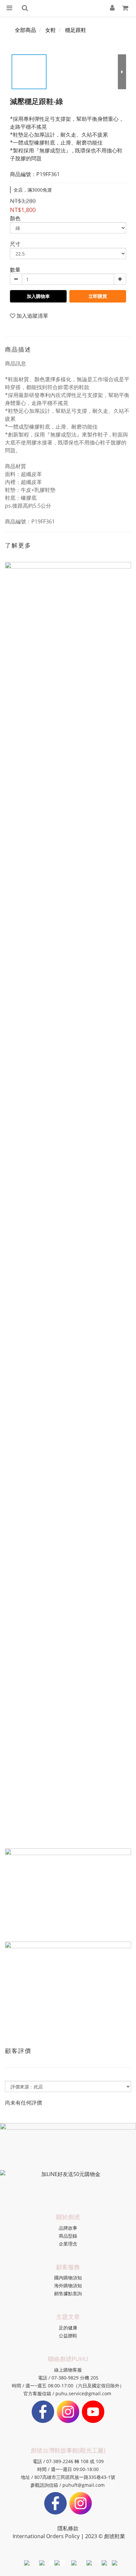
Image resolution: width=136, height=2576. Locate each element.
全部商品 (25, 30)
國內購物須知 (68, 2278)
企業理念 (68, 2244)
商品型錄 (68, 2236)
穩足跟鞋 (76, 30)
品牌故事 (68, 2228)
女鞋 (51, 30)
